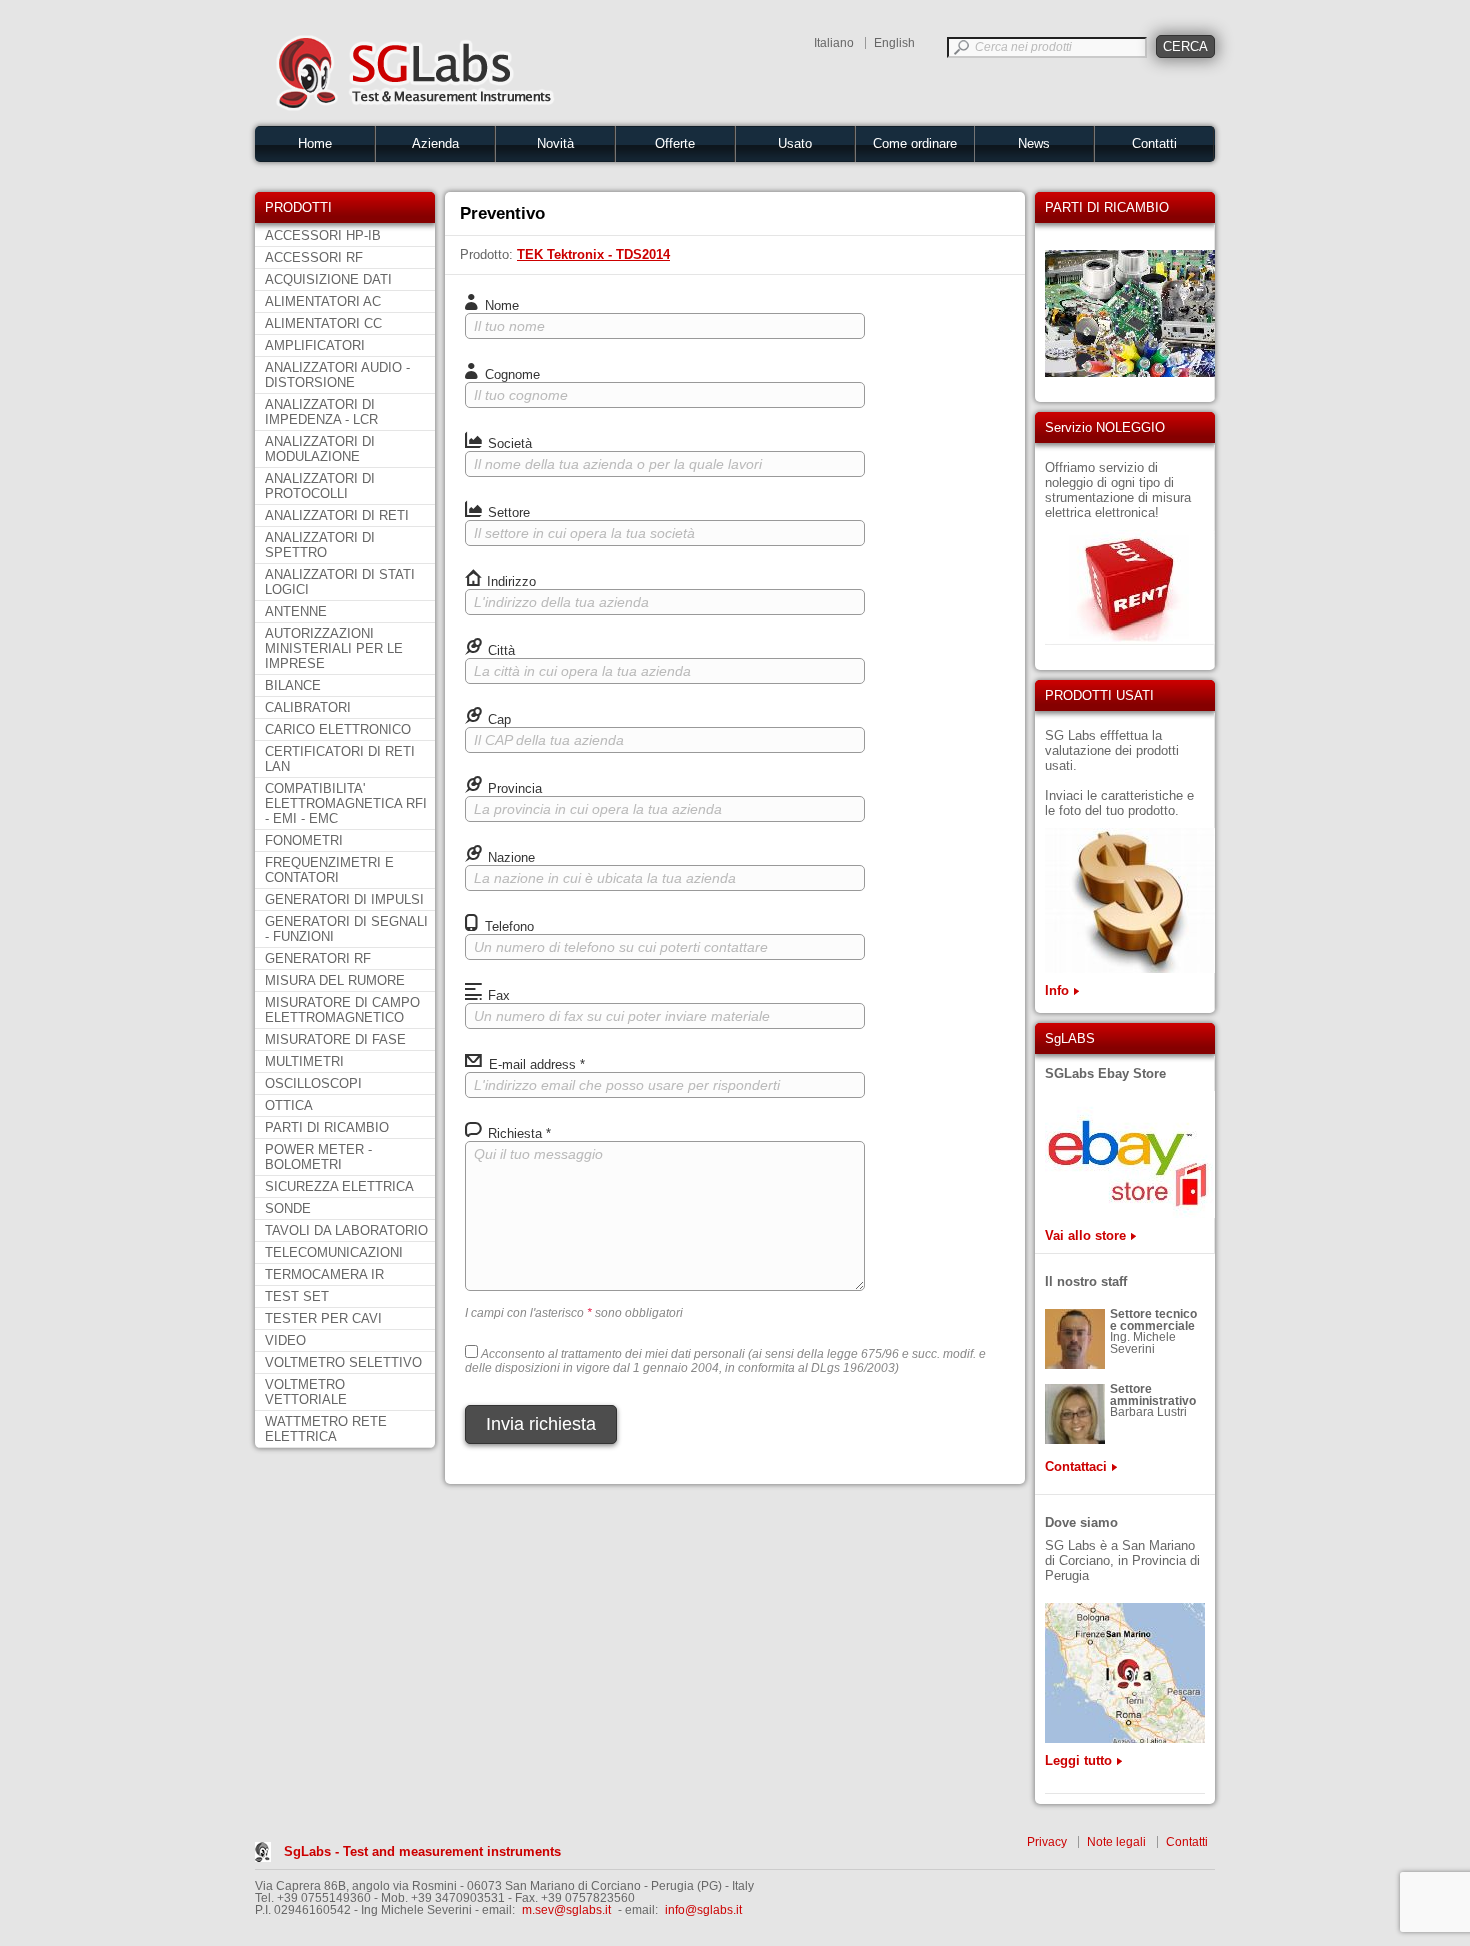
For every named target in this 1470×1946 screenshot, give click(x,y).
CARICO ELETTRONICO (338, 729)
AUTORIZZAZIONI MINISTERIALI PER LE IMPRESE (334, 648)
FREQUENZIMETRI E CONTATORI (329, 870)
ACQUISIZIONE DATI (328, 279)
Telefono (507, 926)
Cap (497, 719)
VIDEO (285, 1340)
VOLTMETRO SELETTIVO (343, 1362)
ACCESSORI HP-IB (323, 235)
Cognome (510, 374)
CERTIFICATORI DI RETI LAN (340, 759)
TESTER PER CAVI (323, 1318)
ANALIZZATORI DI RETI (337, 515)
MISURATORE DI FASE (335, 1039)
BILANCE (293, 685)
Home (315, 143)
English (894, 43)
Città (499, 650)
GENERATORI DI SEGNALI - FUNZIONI (346, 929)
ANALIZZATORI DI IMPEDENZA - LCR (321, 412)
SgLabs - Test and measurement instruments (422, 1851)
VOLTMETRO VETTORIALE (306, 1392)
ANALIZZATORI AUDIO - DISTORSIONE (337, 375)
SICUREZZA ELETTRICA (339, 1186)
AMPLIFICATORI (315, 345)
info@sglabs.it (703, 1910)
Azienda (435, 143)
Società (508, 443)
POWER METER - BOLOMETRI (318, 1157)
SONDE (288, 1208)
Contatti (1154, 143)
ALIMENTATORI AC (323, 301)
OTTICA (289, 1105)
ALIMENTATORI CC (323, 323)
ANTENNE (296, 611)
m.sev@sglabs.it (566, 1910)
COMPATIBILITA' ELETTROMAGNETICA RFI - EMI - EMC (346, 803)
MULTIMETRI (304, 1061)
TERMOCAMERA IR (324, 1274)
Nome (500, 305)
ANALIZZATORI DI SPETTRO (320, 545)
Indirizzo (509, 581)
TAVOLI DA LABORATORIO (346, 1230)
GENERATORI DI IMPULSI (344, 899)
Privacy (1047, 1842)
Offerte (675, 143)
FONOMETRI (304, 840)
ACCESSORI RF (314, 257)
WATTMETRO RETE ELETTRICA (326, 1429)
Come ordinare (915, 143)
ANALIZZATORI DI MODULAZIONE (320, 449)
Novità (555, 143)
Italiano (834, 43)
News (1034, 143)
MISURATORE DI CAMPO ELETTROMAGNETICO (342, 1010)
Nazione (509, 857)
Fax (497, 995)
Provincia (513, 788)
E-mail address (535, 1064)
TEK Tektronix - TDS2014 (593, 254)
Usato (795, 143)
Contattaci (1076, 1466)
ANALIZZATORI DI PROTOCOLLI (320, 486)
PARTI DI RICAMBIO (327, 1127)
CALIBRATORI (308, 707)
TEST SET (297, 1296)
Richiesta (517, 1133)
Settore (507, 512)
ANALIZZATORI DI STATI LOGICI (340, 582)
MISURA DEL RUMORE (335, 980)
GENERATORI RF (318, 958)
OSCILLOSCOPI (313, 1083)
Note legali (1116, 1842)
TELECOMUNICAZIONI (334, 1252)
